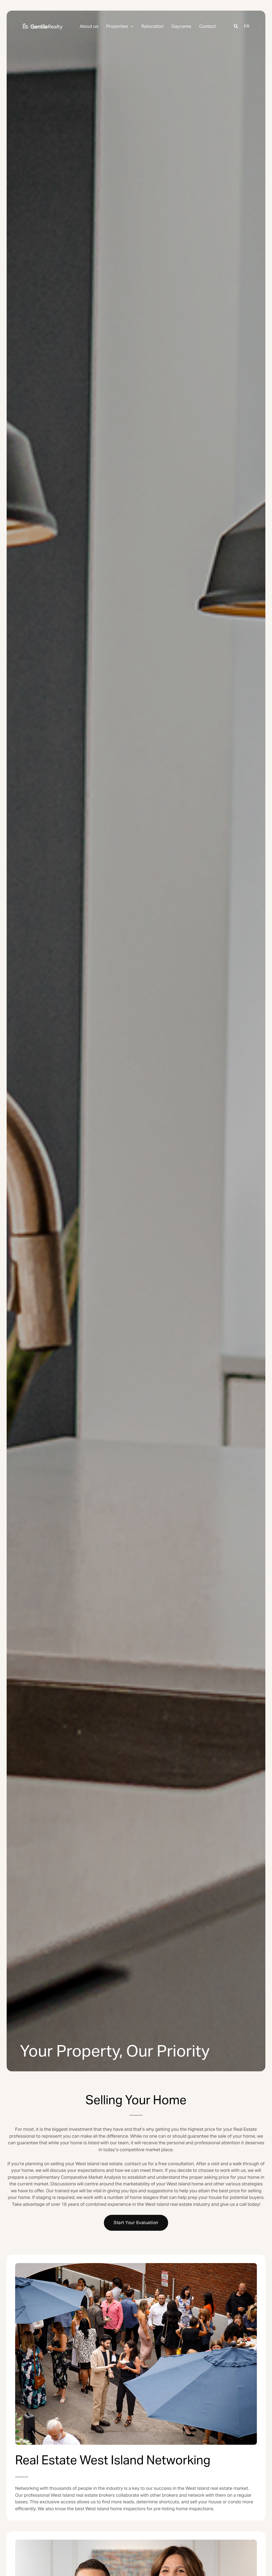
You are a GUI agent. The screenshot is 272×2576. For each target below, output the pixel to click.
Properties (117, 26)
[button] (131, 27)
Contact (208, 26)
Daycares (181, 26)
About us (89, 26)
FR (247, 26)
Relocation (152, 26)
